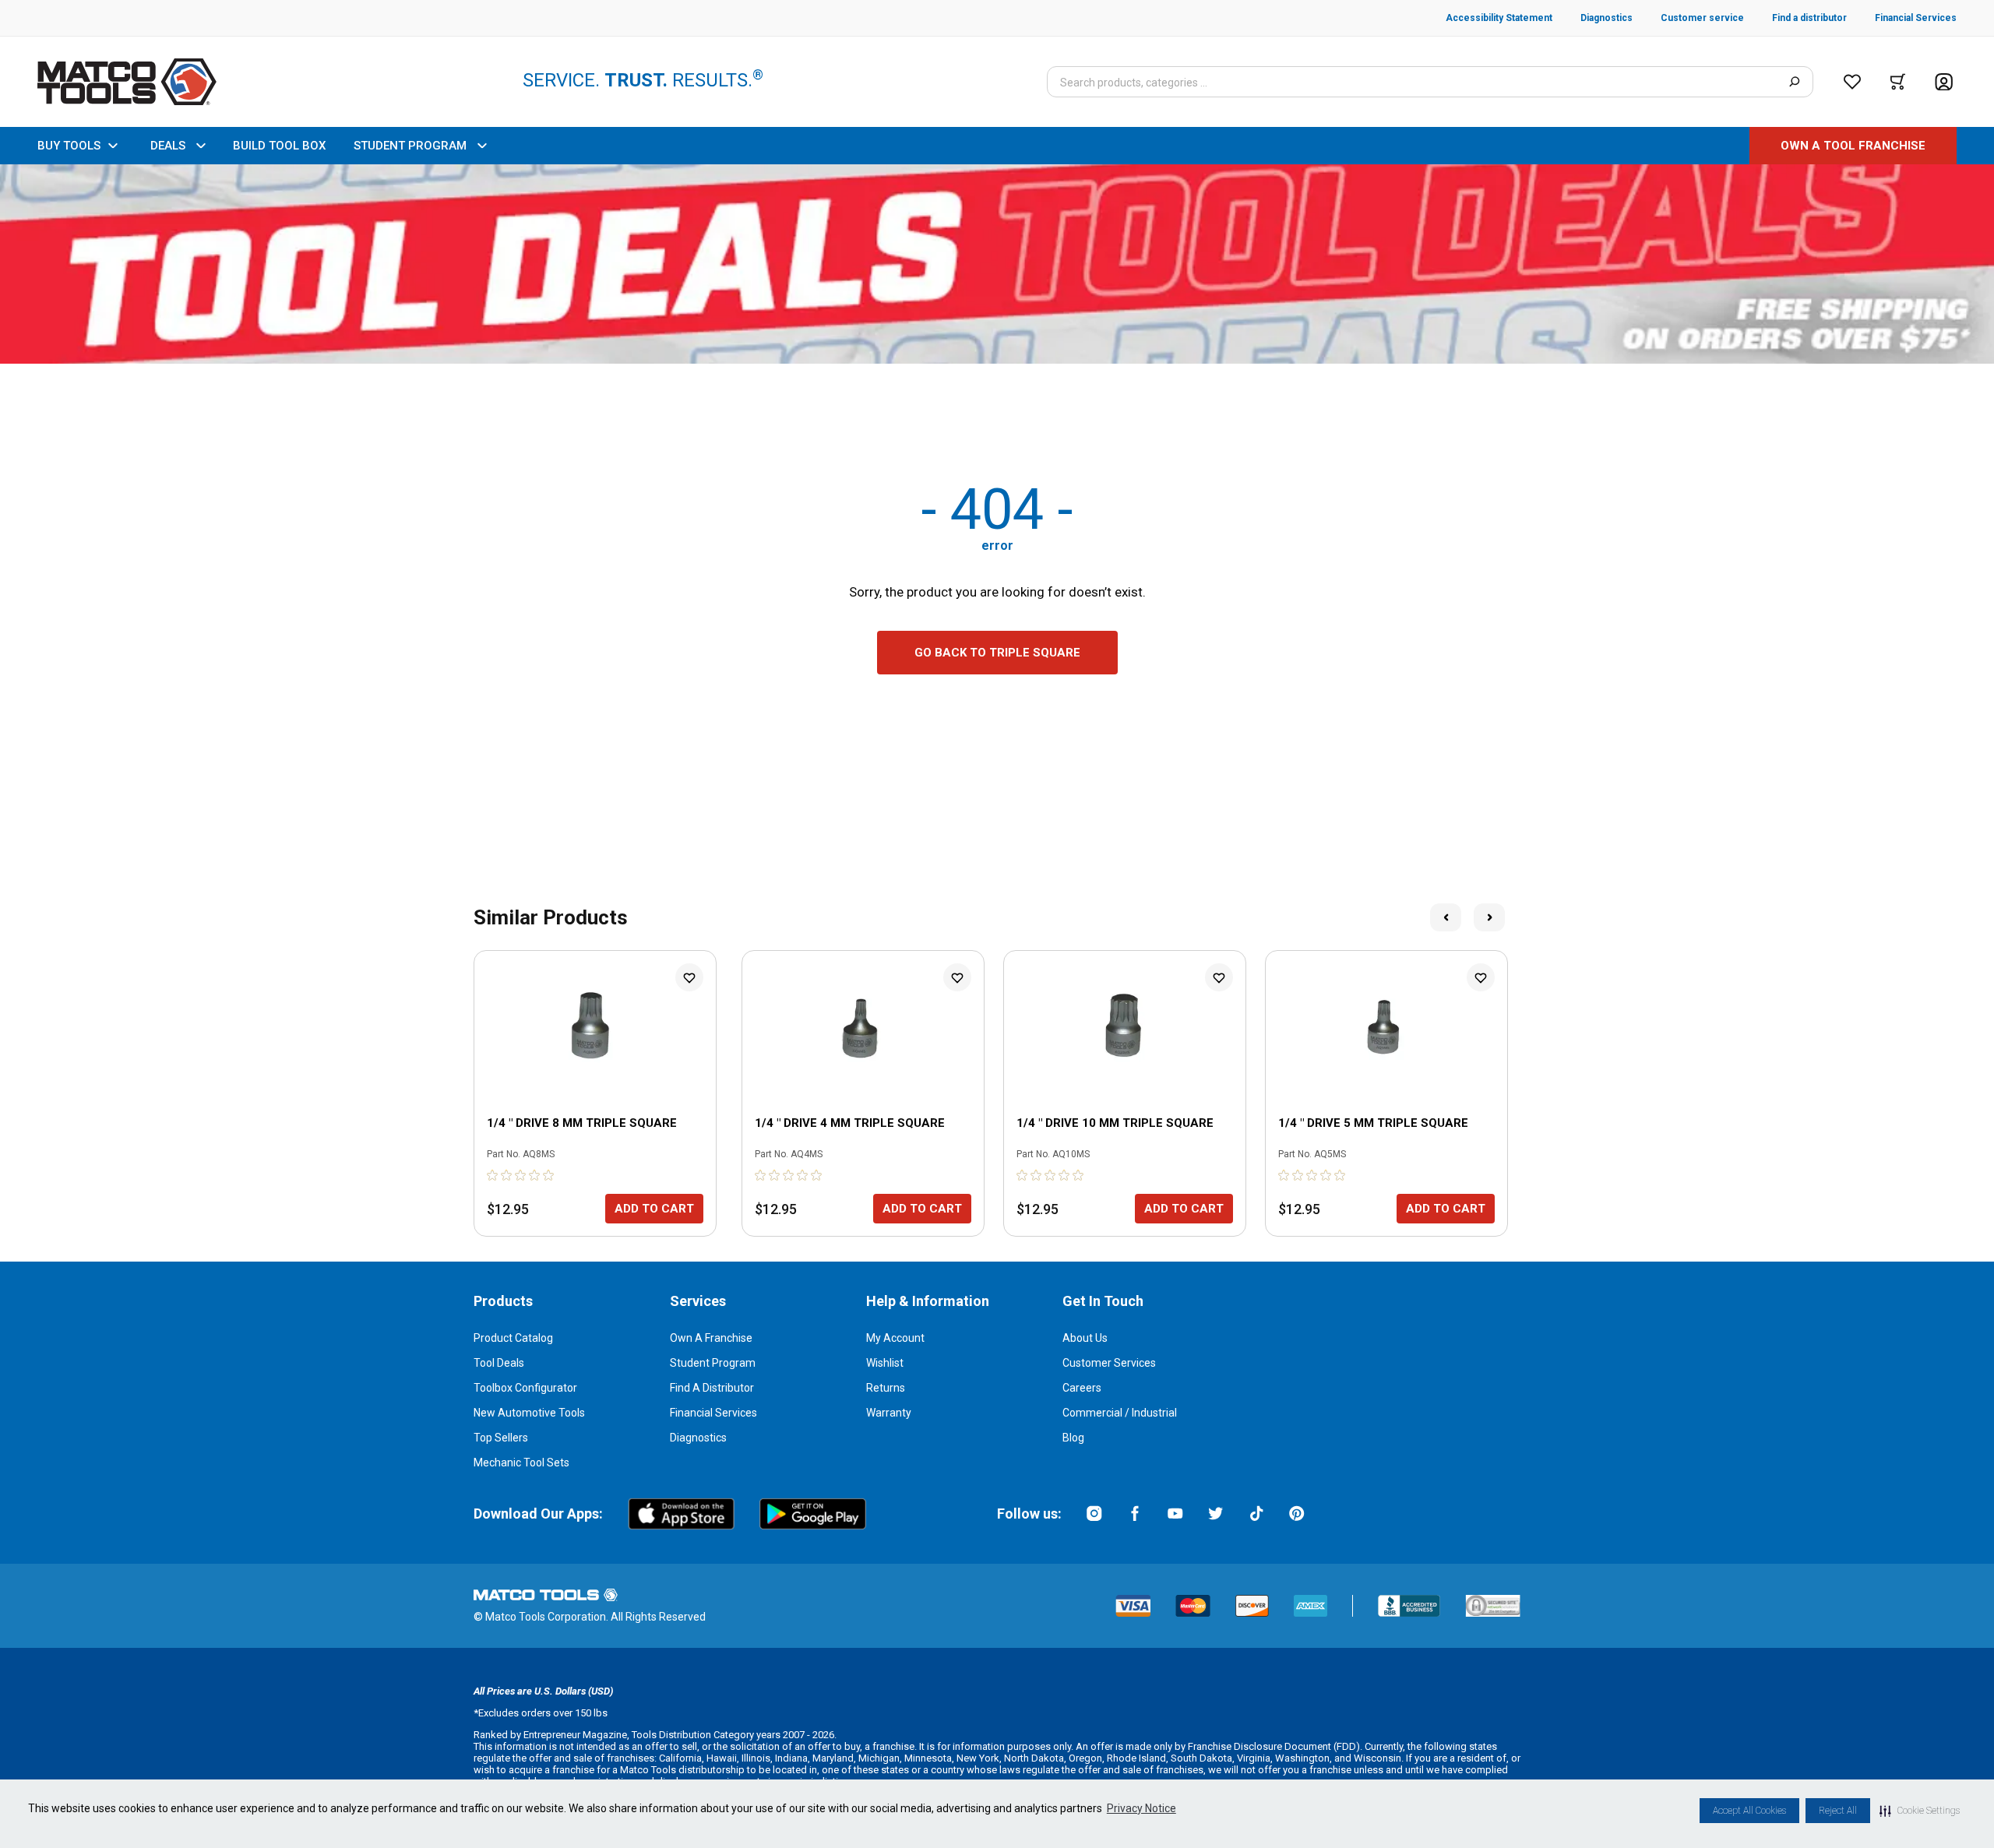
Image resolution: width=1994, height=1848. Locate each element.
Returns (886, 1388)
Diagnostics (698, 1438)
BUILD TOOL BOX (279, 146)
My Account (895, 1338)
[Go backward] (1446, 917)
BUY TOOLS (69, 146)
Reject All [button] (1838, 1811)
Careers (1082, 1388)
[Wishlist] (1852, 82)
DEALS (168, 146)
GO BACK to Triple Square (997, 653)
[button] (1920, 1811)
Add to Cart (654, 1209)
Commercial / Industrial (1120, 1413)
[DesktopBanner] (997, 264)
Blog (1073, 1438)
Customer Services (1109, 1363)
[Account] (1944, 82)
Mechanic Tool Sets (521, 1463)
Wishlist (885, 1363)
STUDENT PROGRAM (410, 146)
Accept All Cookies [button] (1749, 1811)
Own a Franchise (711, 1338)
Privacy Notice (1141, 1808)
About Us (1085, 1338)
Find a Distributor (712, 1388)
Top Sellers (501, 1438)
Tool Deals (499, 1363)
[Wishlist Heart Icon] (689, 977)
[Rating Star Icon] (493, 1175)
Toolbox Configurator (525, 1388)
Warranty (889, 1413)
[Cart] (1898, 82)
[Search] (1794, 82)
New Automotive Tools (529, 1413)
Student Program (713, 1363)
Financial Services (713, 1413)
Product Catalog (513, 1338)
